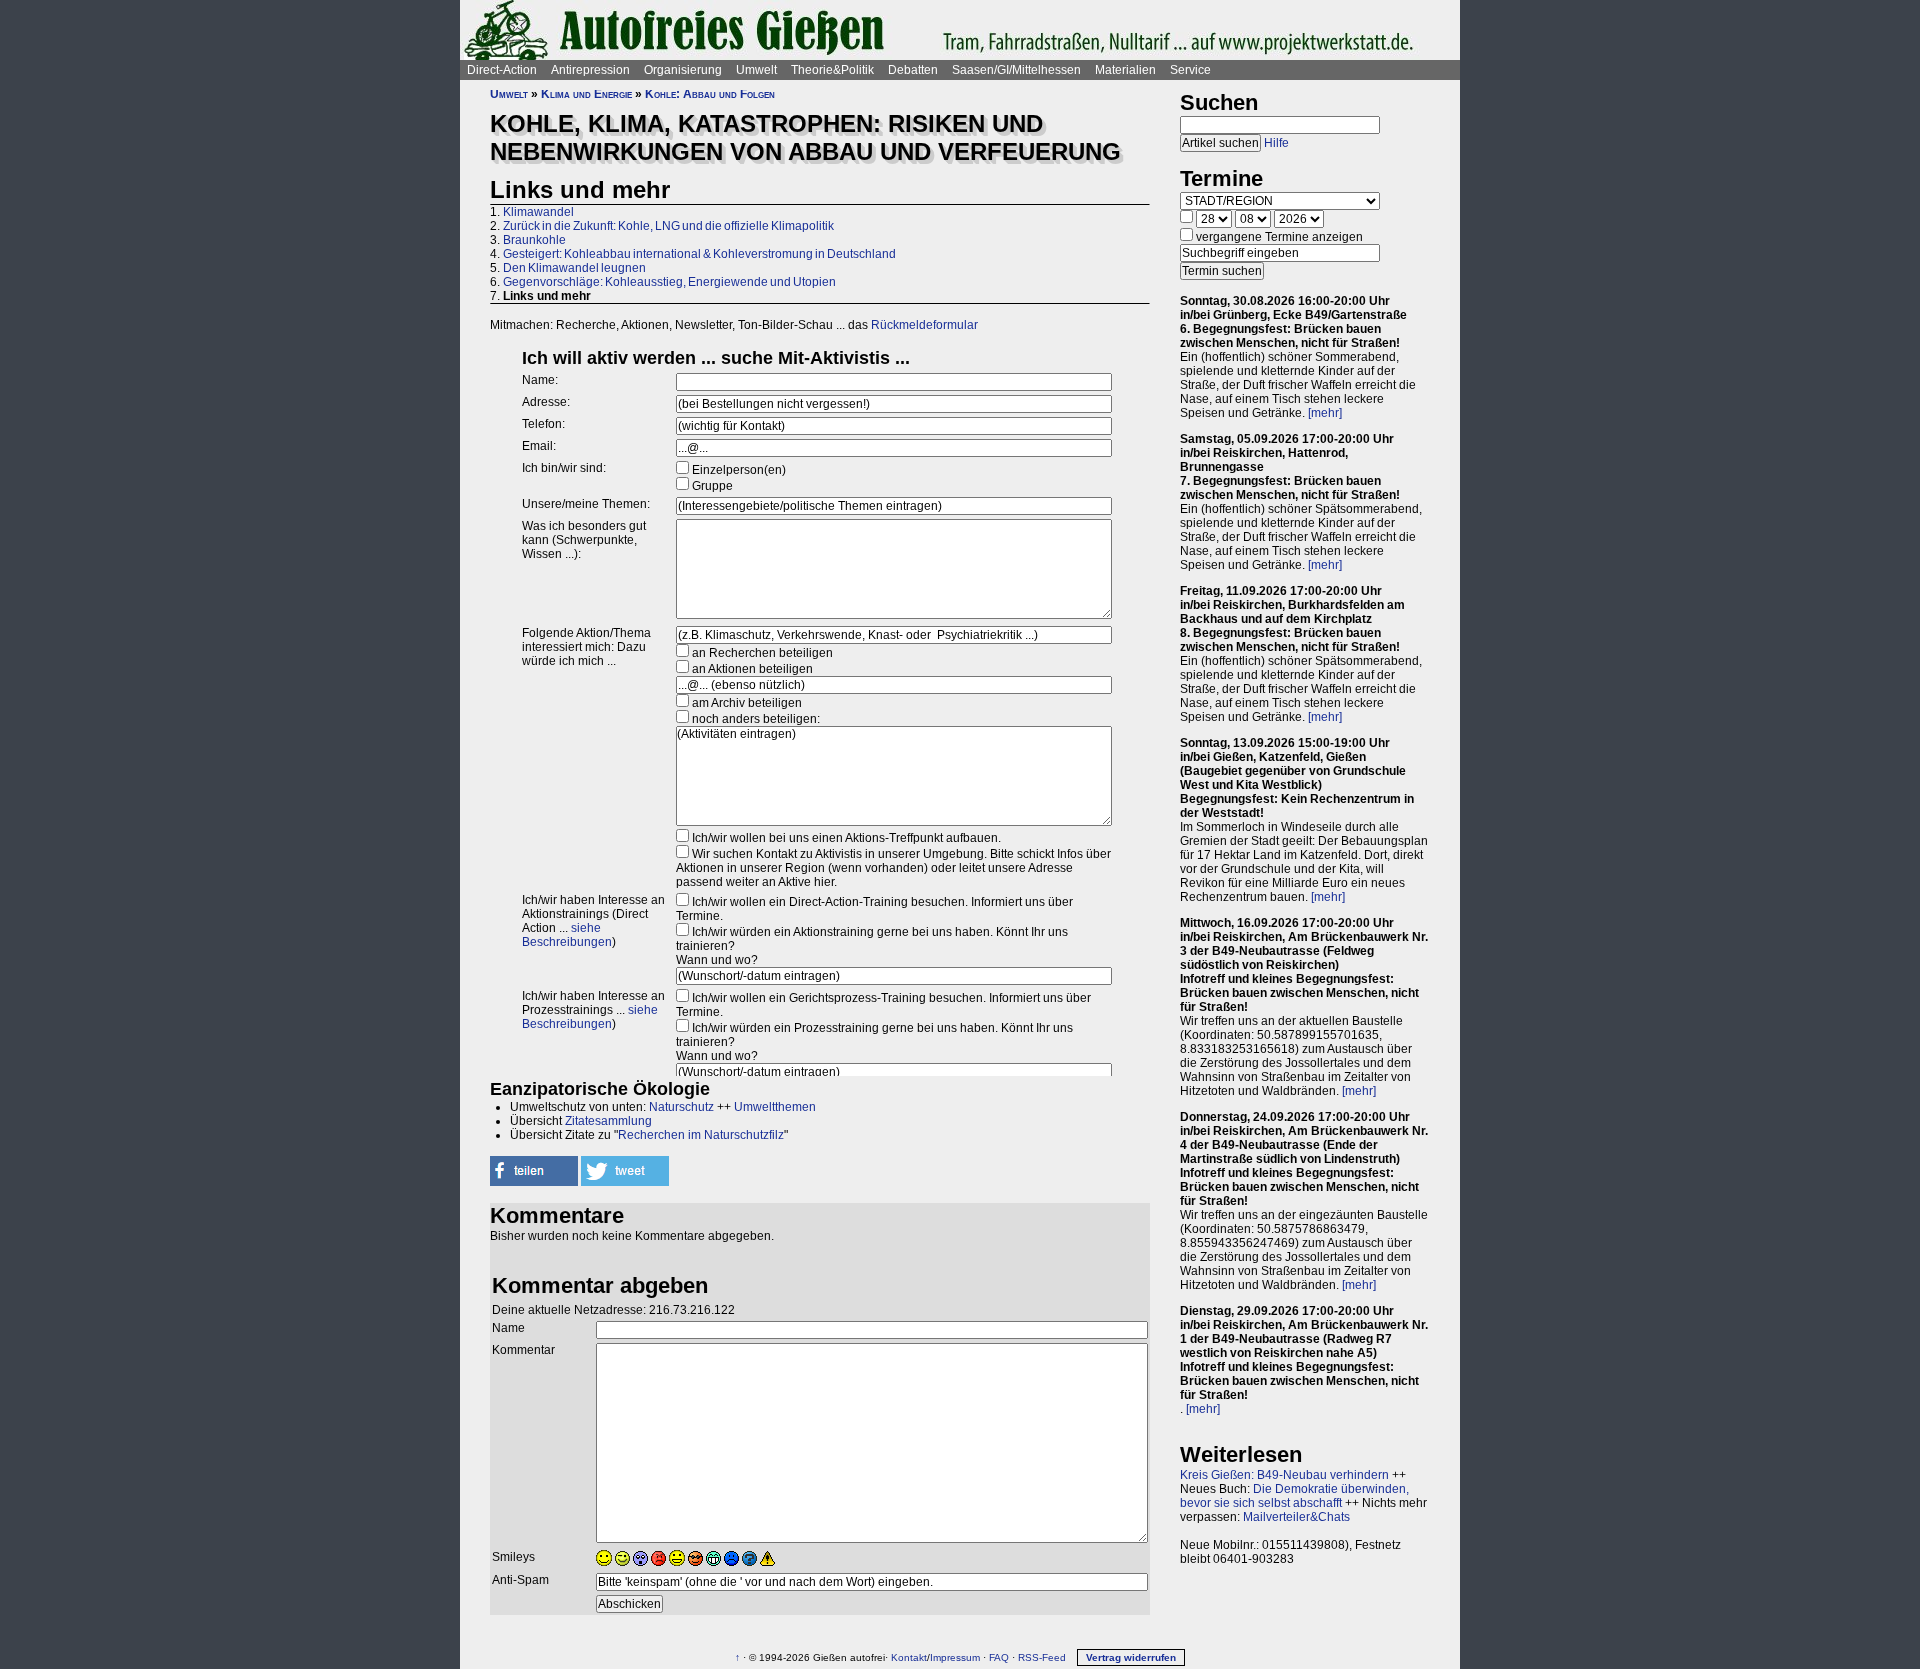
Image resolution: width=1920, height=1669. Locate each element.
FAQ (999, 1657)
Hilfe (1276, 143)
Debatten (913, 70)
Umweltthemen (775, 1107)
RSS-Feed (1042, 1657)
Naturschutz (681, 1107)
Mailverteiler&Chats (1296, 1517)
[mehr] (1325, 413)
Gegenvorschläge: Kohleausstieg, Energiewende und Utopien (669, 282)
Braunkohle (534, 240)
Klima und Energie (586, 94)
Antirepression (590, 70)
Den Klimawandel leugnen (574, 268)
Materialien (1125, 70)
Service (1190, 70)
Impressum (955, 1657)
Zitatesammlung (608, 1121)
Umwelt (756, 70)
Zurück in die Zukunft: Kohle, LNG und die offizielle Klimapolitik (668, 226)
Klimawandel (538, 212)
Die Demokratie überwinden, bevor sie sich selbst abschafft (1294, 1496)
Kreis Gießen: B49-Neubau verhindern (1284, 1475)
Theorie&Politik (832, 70)
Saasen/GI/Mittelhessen (1016, 70)
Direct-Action (502, 70)
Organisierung (683, 70)
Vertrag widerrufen (1131, 1657)
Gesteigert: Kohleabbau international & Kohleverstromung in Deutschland (699, 254)
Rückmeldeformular (924, 325)
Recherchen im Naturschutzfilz (701, 1135)
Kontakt (909, 1657)
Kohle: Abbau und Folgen (710, 94)
